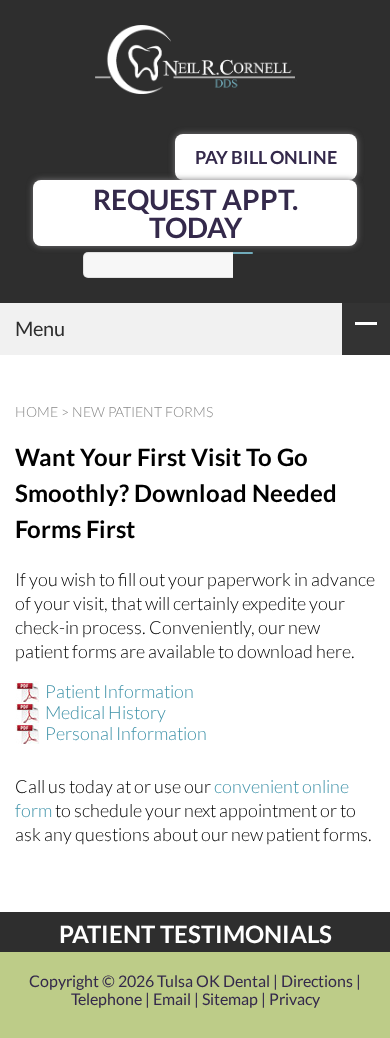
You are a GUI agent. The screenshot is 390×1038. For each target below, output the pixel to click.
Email (172, 998)
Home (36, 411)
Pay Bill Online (266, 157)
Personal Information (126, 733)
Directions (317, 980)
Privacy (294, 998)
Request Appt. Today (195, 213)
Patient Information (119, 691)
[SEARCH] (243, 253)
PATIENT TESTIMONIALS (195, 933)
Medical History (105, 712)
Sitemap (230, 998)
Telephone (106, 998)
